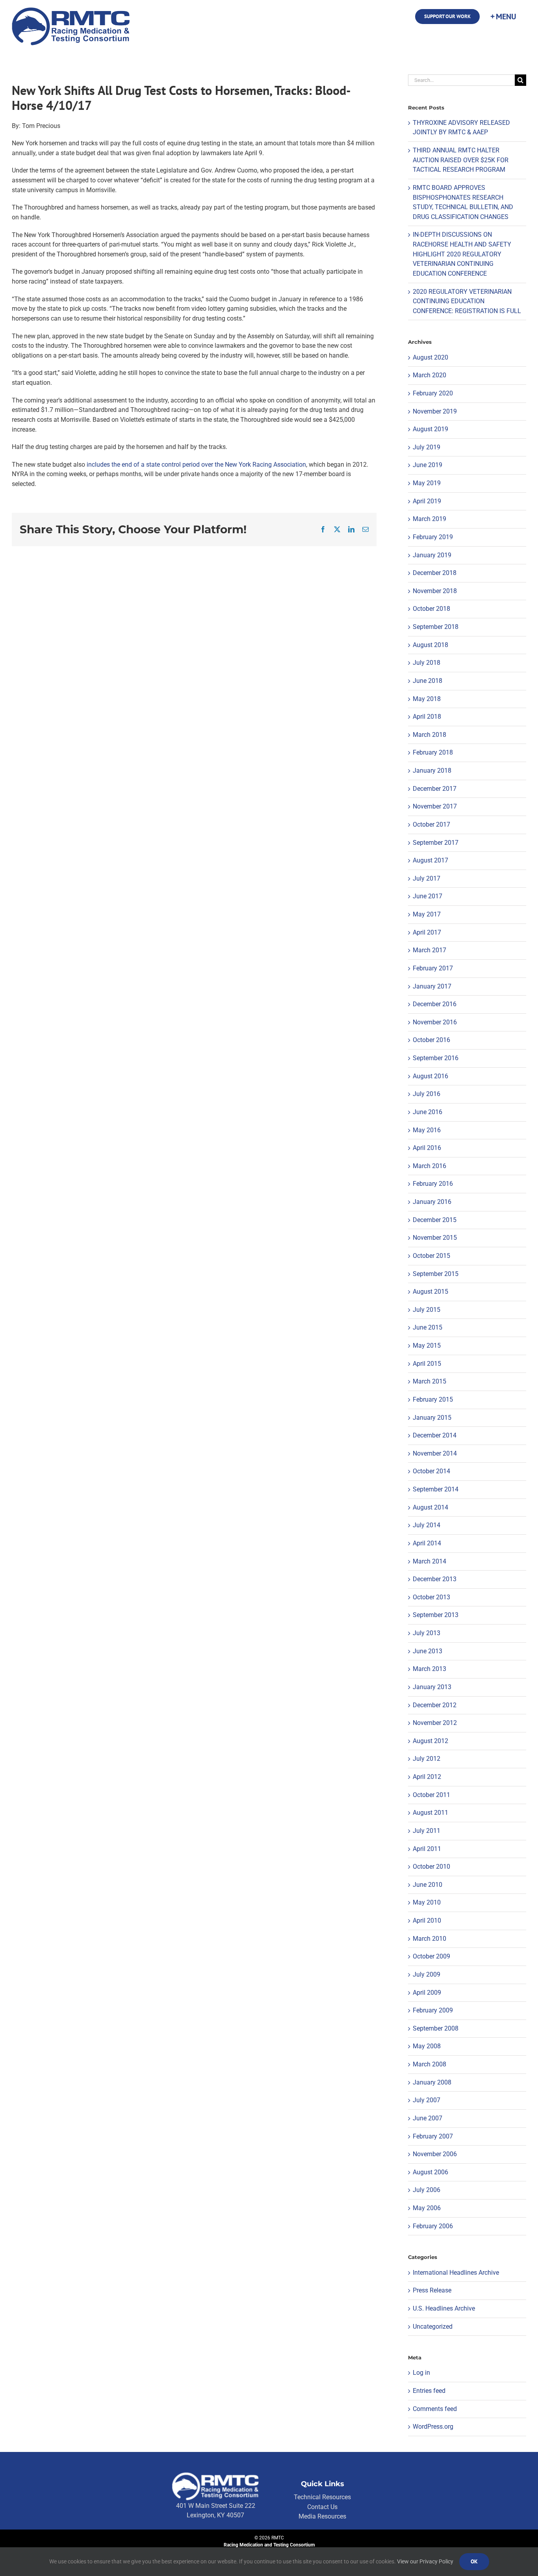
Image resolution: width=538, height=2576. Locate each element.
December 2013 (435, 1579)
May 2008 (427, 2046)
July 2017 (427, 878)
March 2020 (429, 375)
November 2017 (435, 806)
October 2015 (431, 1256)
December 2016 (435, 1004)
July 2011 (427, 1831)
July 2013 (427, 1633)
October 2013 (431, 1597)
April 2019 (427, 501)
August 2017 (430, 860)
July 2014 (427, 1525)
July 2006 (427, 2190)
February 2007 (433, 2136)
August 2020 (430, 357)
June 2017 (428, 896)
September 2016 (436, 1058)
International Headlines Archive (456, 2273)
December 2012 (435, 1705)
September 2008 (436, 2028)
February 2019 (433, 537)
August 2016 (430, 1076)
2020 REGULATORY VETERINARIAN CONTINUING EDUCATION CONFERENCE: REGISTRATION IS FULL (467, 301)
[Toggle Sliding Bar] (503, 17)
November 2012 (435, 1723)
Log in (421, 2373)
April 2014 (427, 1543)
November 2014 (435, 1453)
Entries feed (429, 2391)
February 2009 (433, 2010)
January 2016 (432, 1202)
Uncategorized (433, 2327)
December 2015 (435, 1220)
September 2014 (436, 1489)
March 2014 (429, 1561)
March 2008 (429, 2064)
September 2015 (436, 1274)
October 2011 (431, 1795)
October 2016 (431, 1040)
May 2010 (427, 1902)
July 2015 (427, 1310)
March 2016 (429, 1166)
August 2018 (430, 645)
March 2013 (429, 1669)
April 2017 (427, 932)
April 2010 (427, 1920)
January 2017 (432, 986)
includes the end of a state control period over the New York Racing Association (196, 465)
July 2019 (427, 447)
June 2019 (428, 465)
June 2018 (428, 681)
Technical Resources (322, 2497)
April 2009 (427, 1993)
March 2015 (429, 1381)
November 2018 (435, 591)
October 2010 (431, 1867)
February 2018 (433, 752)
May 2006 (427, 2208)
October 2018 (431, 609)
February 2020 (433, 393)
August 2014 (430, 1507)
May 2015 (427, 1345)
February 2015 (433, 1399)
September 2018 (436, 627)
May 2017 (427, 914)
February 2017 (433, 968)
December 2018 (435, 573)
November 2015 (435, 1238)
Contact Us (322, 2507)
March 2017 (429, 950)
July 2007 (427, 2100)
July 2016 (427, 1094)
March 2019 (429, 519)
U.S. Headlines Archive (444, 2308)
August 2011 (430, 1813)
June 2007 (428, 2118)
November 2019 (435, 411)
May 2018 (427, 699)
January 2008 (432, 2082)
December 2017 (435, 789)
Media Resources (322, 2516)
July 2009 (427, 1974)
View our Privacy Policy (425, 2561)
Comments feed (435, 2409)
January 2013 (432, 1687)
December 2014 (435, 1435)
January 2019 (432, 555)
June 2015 (428, 1327)
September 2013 (436, 1615)
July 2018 (427, 663)
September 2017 (436, 843)
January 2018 (432, 771)
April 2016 (427, 1148)
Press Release (432, 2290)
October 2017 (431, 824)
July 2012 (427, 1759)
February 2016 (433, 1184)
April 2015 (427, 1364)
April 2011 (427, 1849)
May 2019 (427, 483)
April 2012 (427, 1777)
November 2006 (435, 2154)
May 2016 (427, 1130)
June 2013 (428, 1651)
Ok (474, 2561)
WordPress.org (433, 2427)
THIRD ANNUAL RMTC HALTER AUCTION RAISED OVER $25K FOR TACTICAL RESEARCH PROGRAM (461, 160)
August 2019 (430, 429)
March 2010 (429, 1939)
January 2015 (432, 1418)
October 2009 (431, 1956)
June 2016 (428, 1112)
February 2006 (433, 2226)
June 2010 (428, 1885)
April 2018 (427, 717)
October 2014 (431, 1471)
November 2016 (435, 1022)
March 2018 (429, 735)
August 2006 (430, 2172)
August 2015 (430, 1292)
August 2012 (430, 1741)
